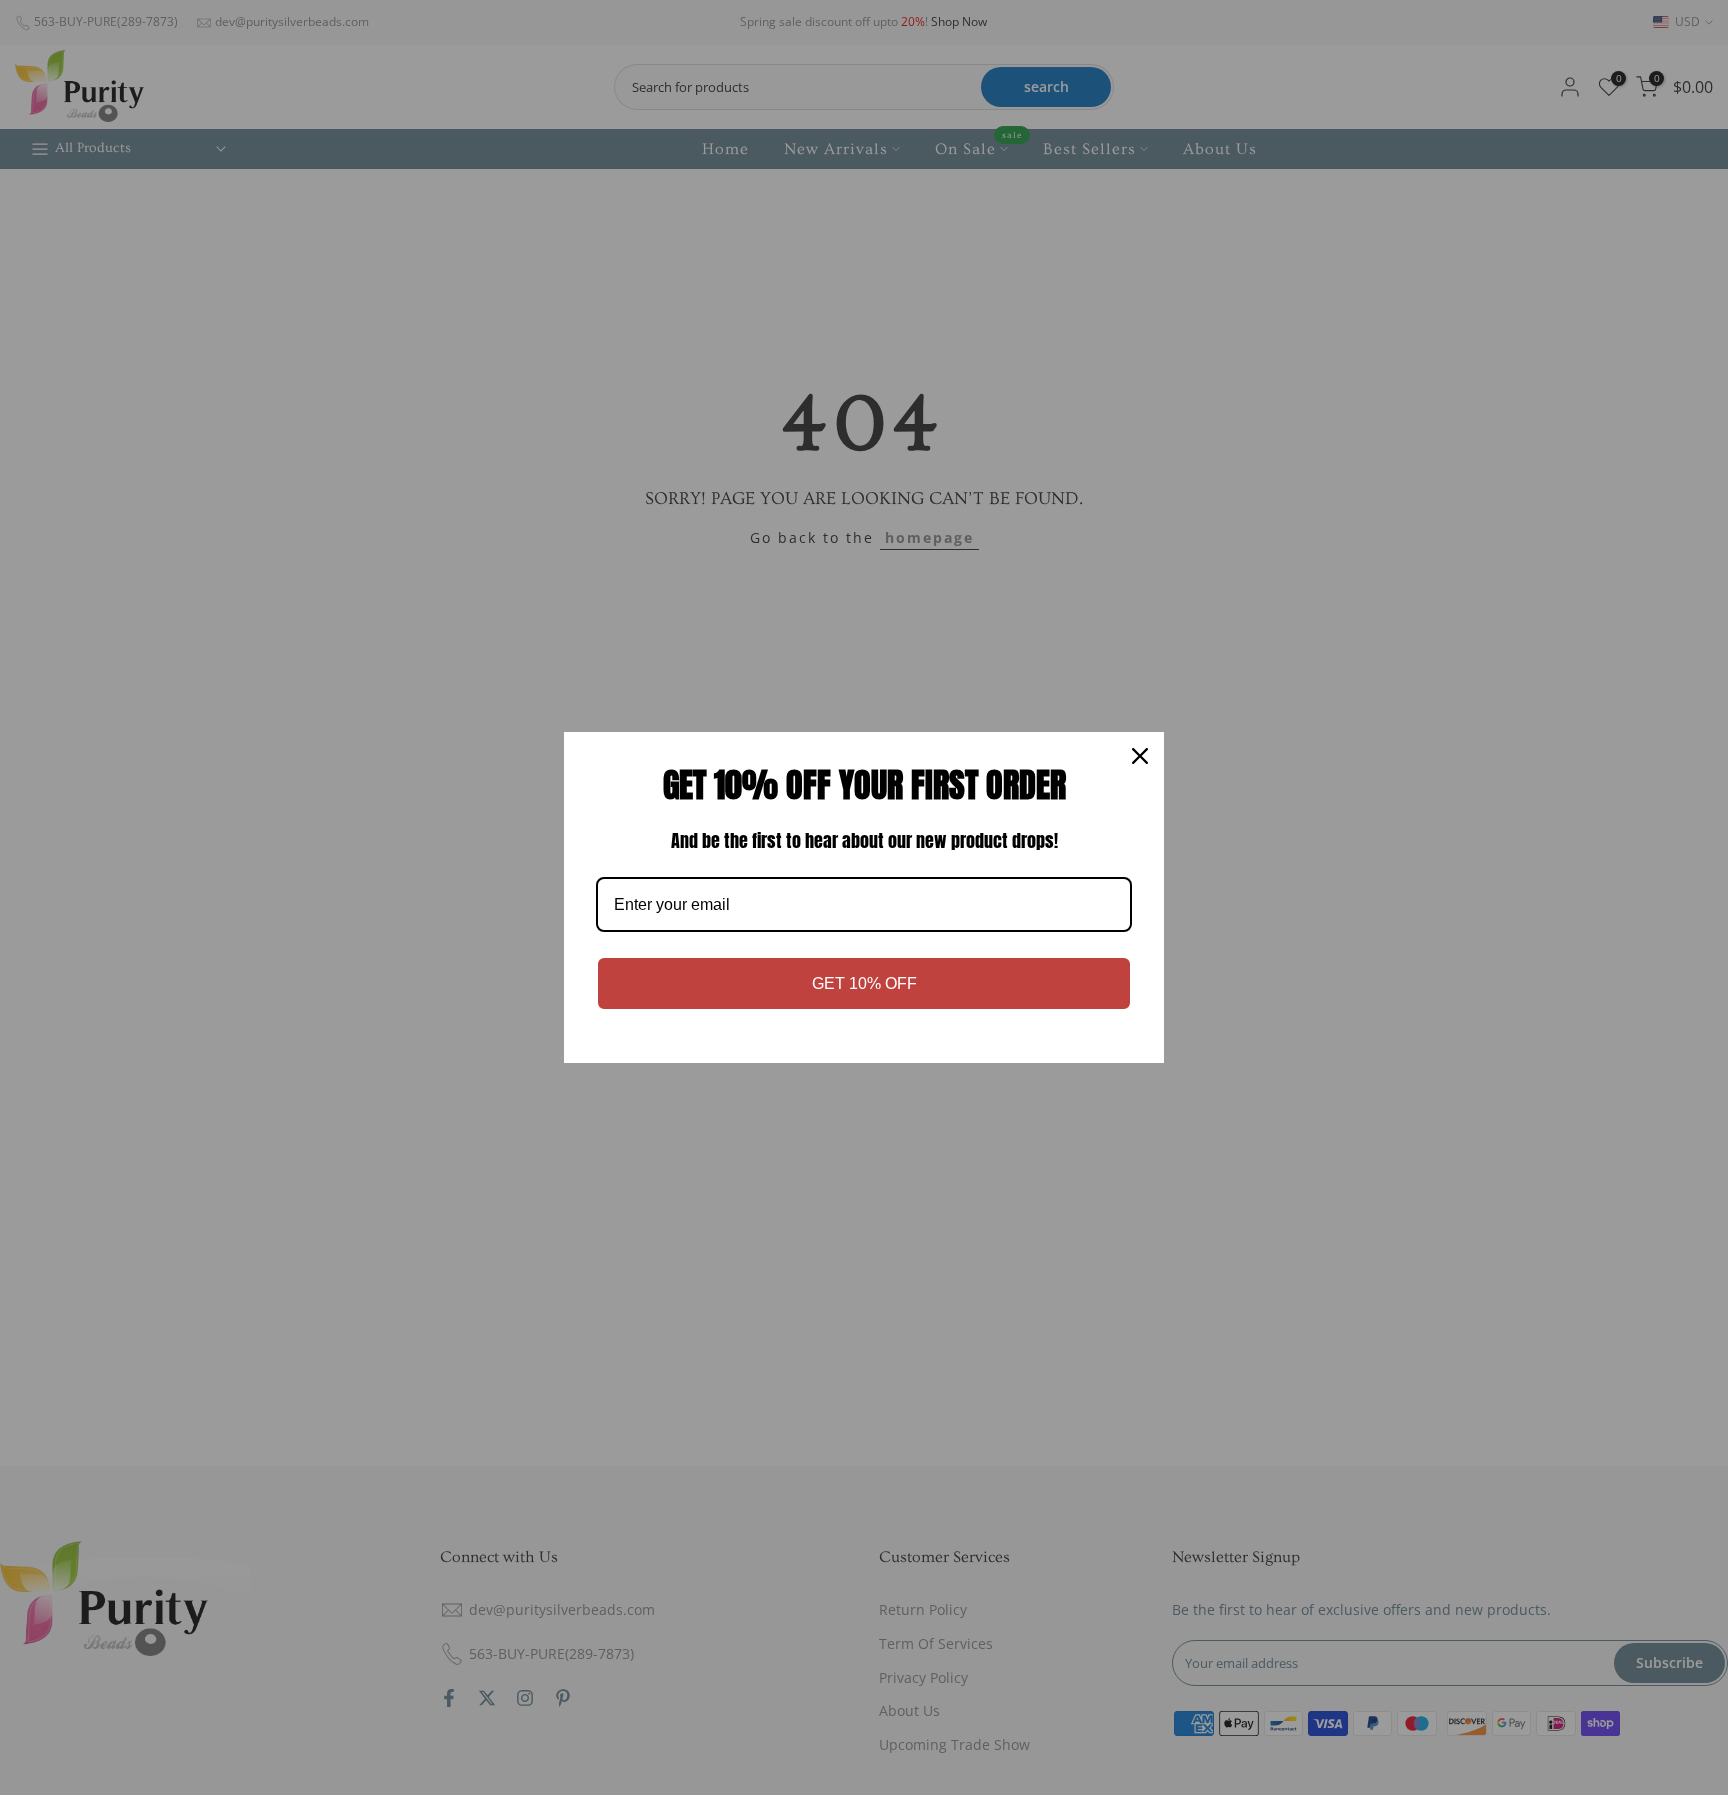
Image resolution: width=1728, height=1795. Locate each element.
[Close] (1140, 756)
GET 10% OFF (864, 983)
